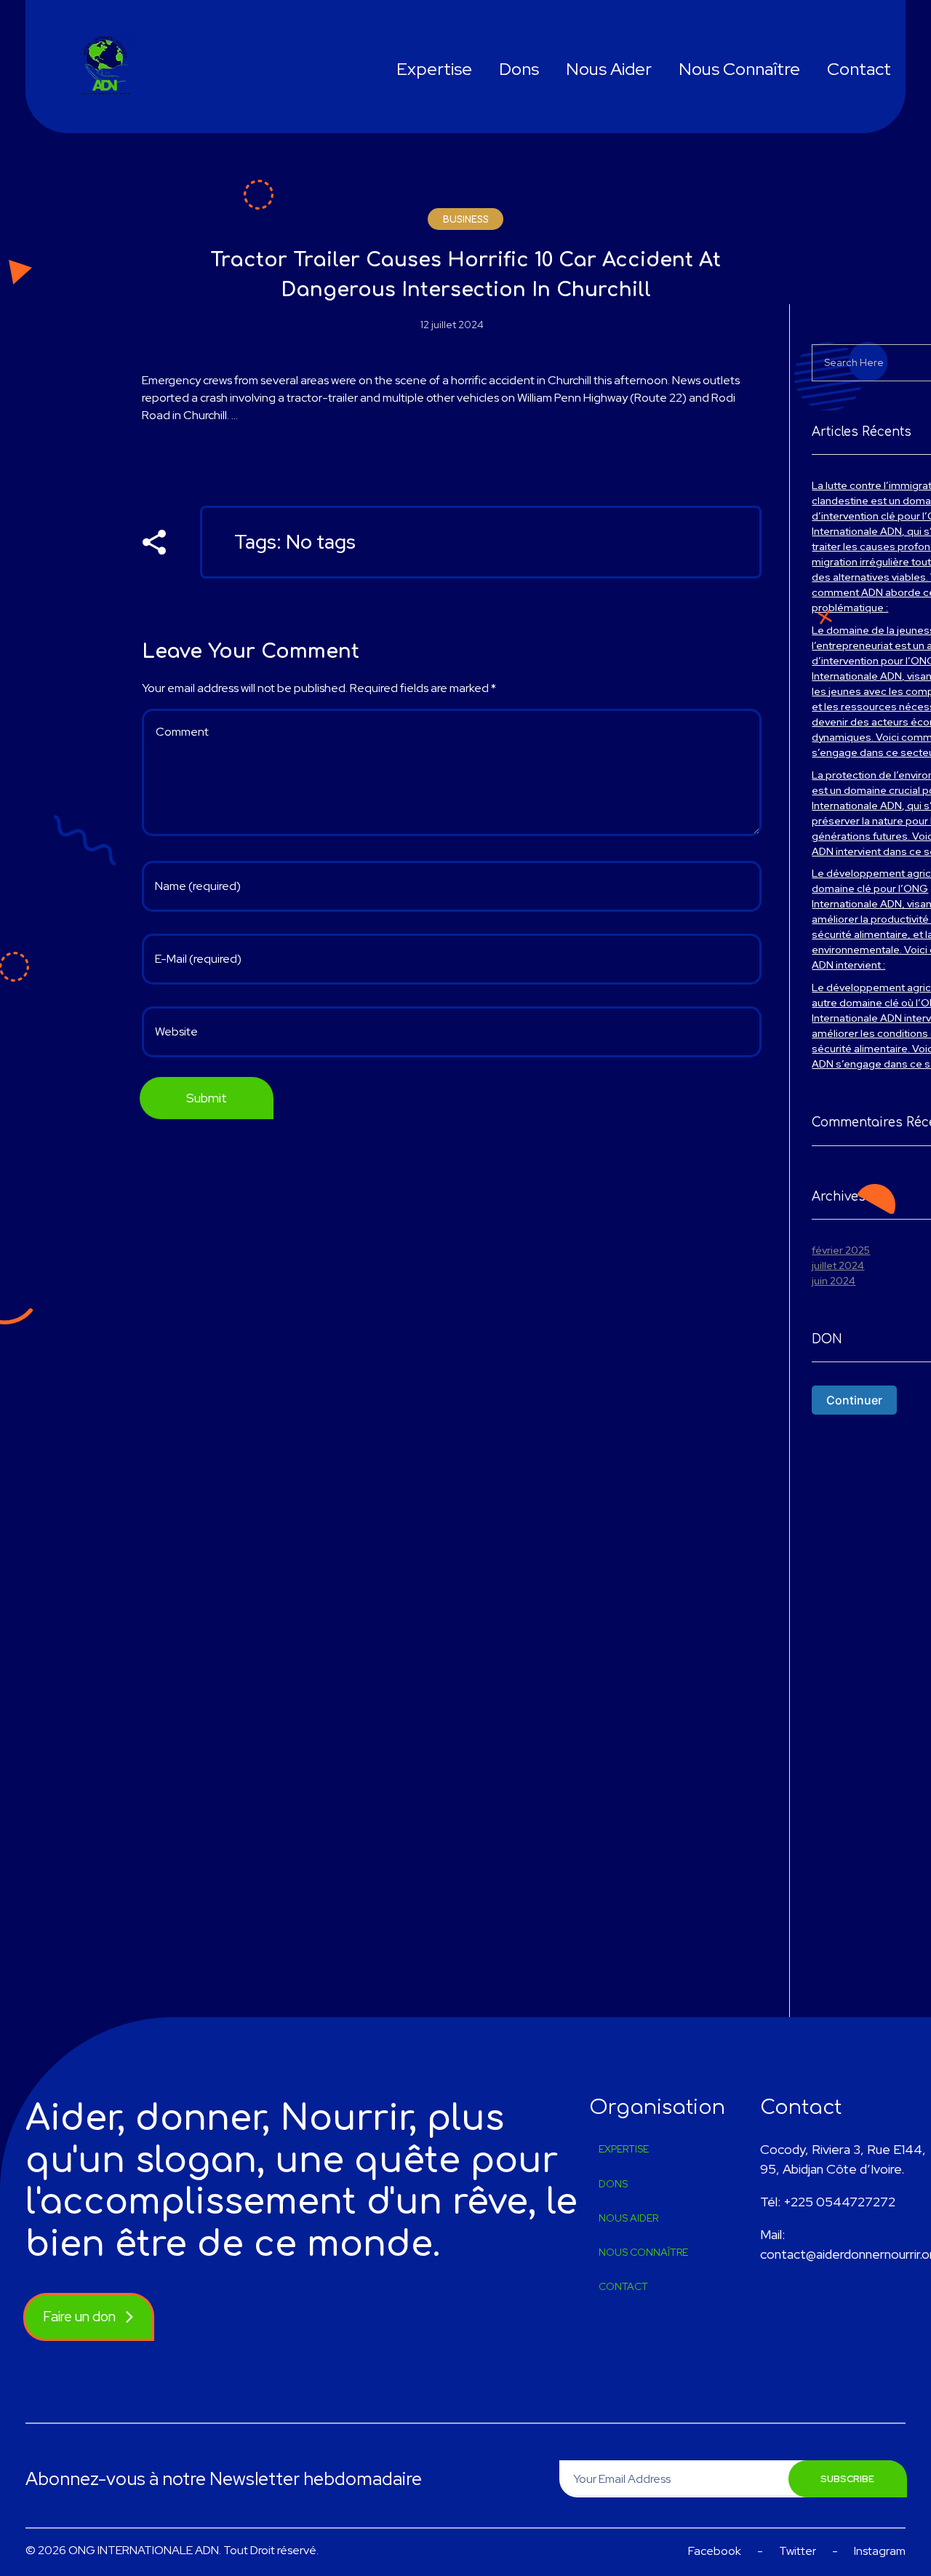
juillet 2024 (838, 1265)
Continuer (854, 1400)
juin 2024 (834, 1281)
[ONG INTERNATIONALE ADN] (107, 67)
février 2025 (841, 1250)
